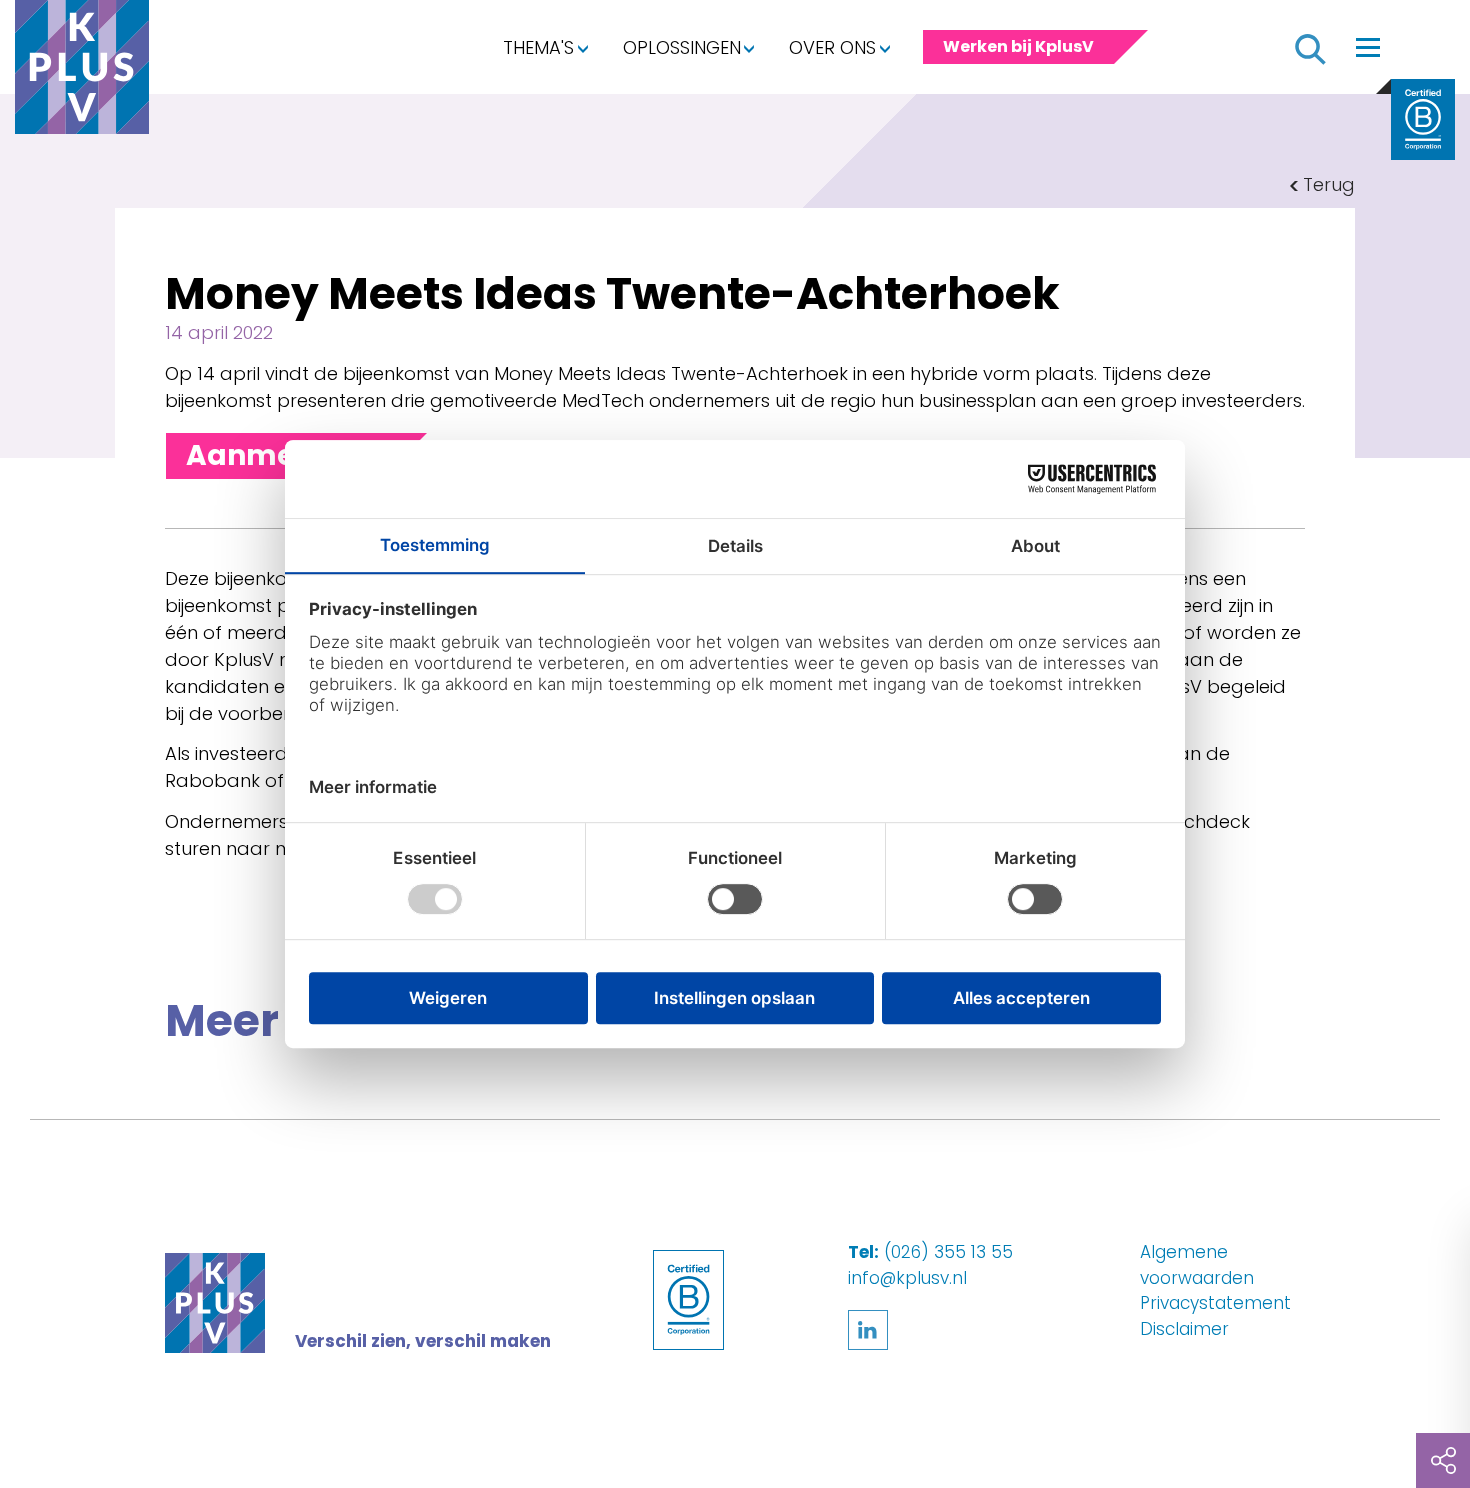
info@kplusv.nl (907, 1278)
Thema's (538, 47)
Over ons (832, 47)
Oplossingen (682, 47)
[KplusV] (82, 72)
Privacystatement (1215, 1303)
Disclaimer (1184, 1329)
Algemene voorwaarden (1197, 1265)
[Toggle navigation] (1368, 47)
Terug (1329, 184)
